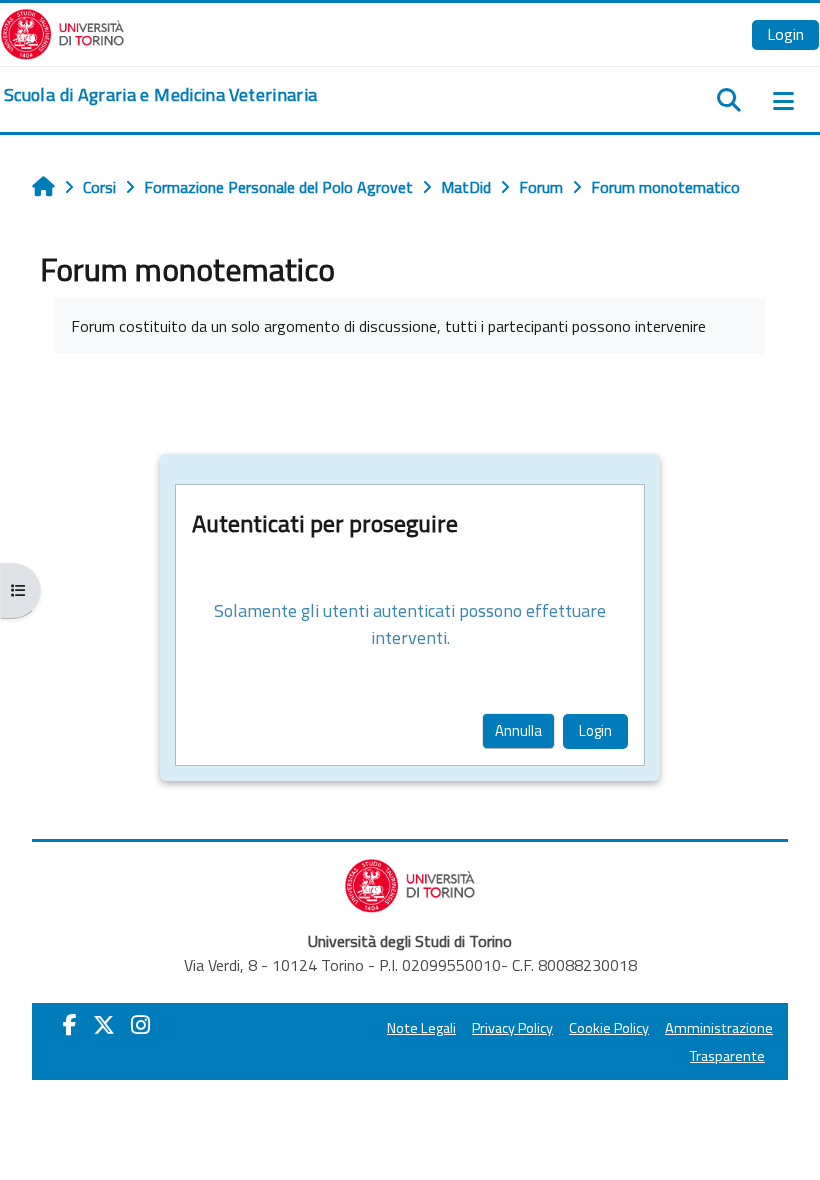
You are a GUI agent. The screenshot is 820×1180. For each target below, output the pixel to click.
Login (785, 34)
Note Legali (421, 1028)
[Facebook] (70, 1025)
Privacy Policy (512, 1028)
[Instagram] (140, 1025)
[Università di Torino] (62, 32)
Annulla (518, 730)
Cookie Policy (609, 1028)
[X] (104, 1025)
